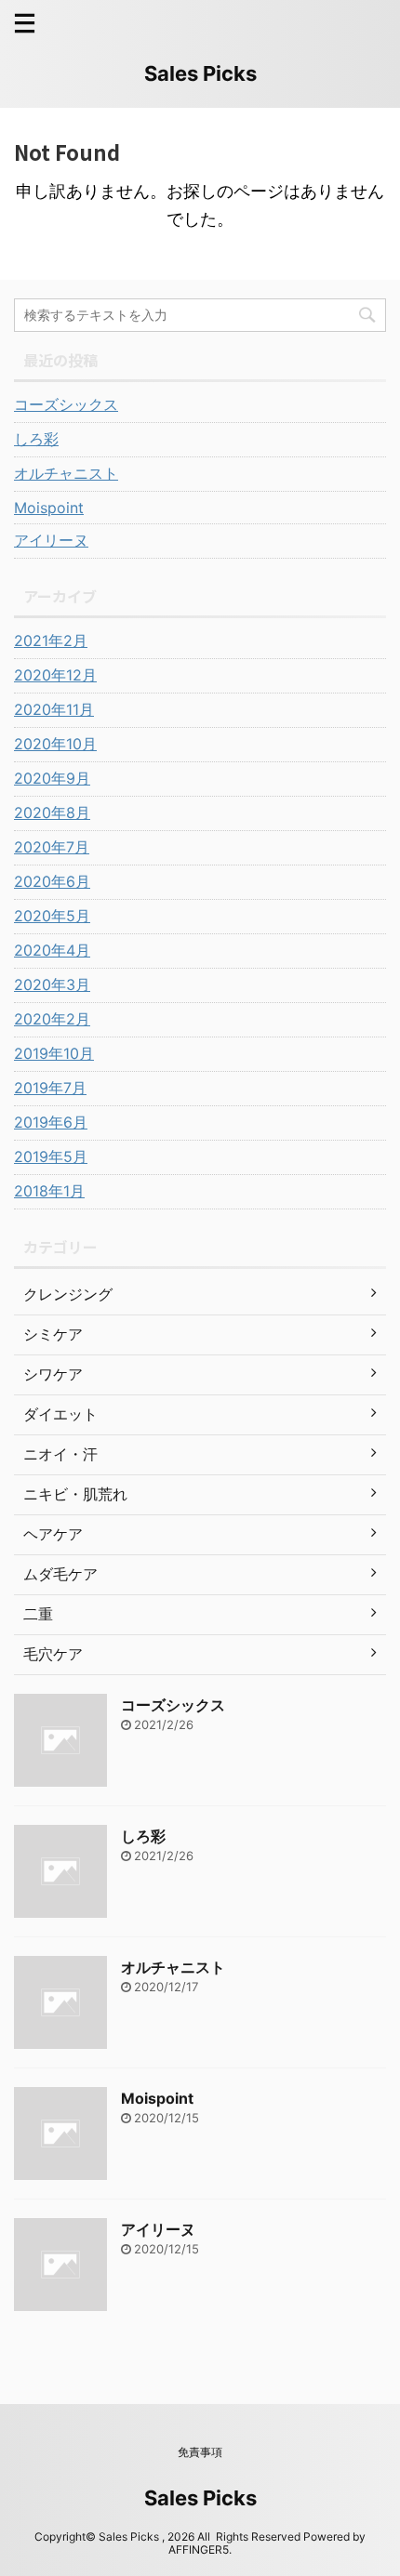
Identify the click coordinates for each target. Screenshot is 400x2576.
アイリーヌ (51, 540)
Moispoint (49, 508)
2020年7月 (52, 847)
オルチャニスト (66, 473)
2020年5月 (52, 916)
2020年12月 (55, 675)
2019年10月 (54, 1053)
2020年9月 (52, 778)
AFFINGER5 (199, 2550)
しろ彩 (36, 439)
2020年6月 (52, 881)
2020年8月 (52, 812)
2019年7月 (50, 1088)
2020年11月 (54, 709)
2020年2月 (52, 1019)
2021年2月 (51, 641)
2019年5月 (51, 1156)
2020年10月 (55, 744)
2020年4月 (52, 950)
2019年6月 (51, 1122)
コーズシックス (66, 404)
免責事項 (200, 2452)
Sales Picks (200, 73)
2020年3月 (52, 984)
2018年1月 (49, 1191)
